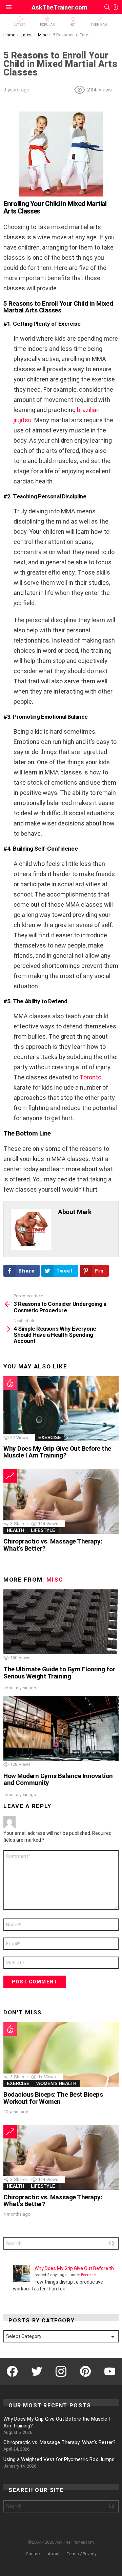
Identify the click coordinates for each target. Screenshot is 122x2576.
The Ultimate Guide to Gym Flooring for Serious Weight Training (59, 1673)
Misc (55, 1580)
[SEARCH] (107, 7)
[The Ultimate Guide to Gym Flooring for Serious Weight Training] (61, 1622)
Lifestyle (43, 1530)
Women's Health (56, 2084)
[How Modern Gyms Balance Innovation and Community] (61, 1729)
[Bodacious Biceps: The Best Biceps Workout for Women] (61, 2055)
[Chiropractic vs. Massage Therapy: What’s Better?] (61, 1502)
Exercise (50, 1438)
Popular (47, 25)
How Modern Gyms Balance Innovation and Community (58, 1779)
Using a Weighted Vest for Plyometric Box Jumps (59, 2459)
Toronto (90, 1077)
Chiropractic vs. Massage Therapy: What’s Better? (53, 1545)
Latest (20, 25)
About (54, 2554)
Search (112, 2245)
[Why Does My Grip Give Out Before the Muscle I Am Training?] (61, 1409)
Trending (99, 25)
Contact (33, 2554)
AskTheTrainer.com (59, 7)
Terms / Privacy (81, 2554)
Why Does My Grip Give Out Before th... (76, 2268)
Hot (73, 25)
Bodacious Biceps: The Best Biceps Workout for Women (53, 2098)
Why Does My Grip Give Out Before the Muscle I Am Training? (57, 1452)
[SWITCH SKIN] (116, 7)
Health (15, 1530)
